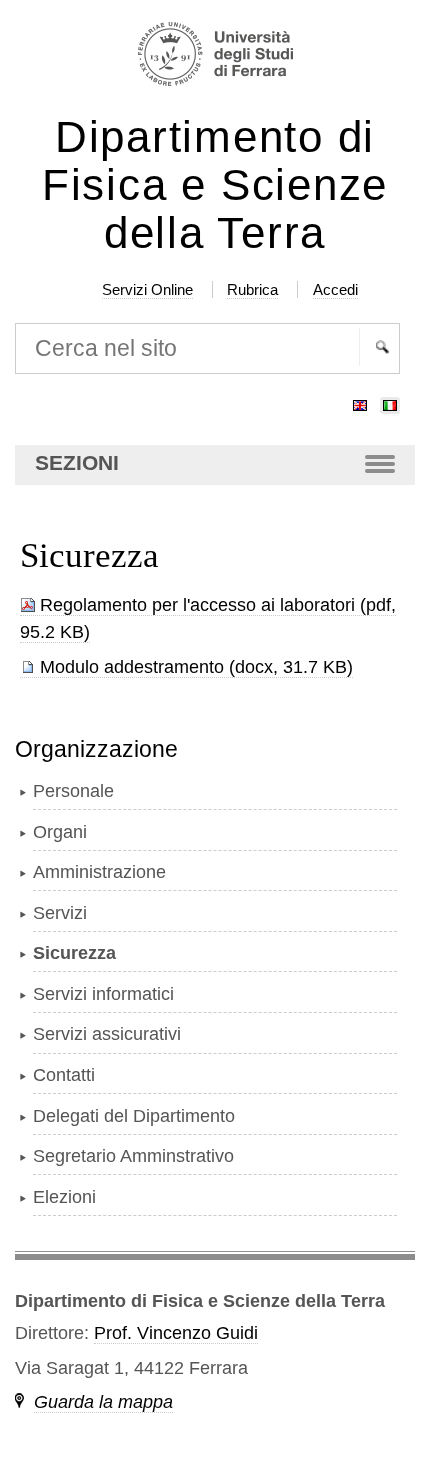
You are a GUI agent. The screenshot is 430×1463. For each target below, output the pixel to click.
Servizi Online (147, 289)
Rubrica (252, 289)
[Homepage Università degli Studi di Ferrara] (214, 56)
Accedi (335, 289)
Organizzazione (96, 749)
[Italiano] (390, 401)
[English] (360, 401)
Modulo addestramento (132, 667)
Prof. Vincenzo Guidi (176, 1333)
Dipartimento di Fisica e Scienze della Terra (215, 185)
